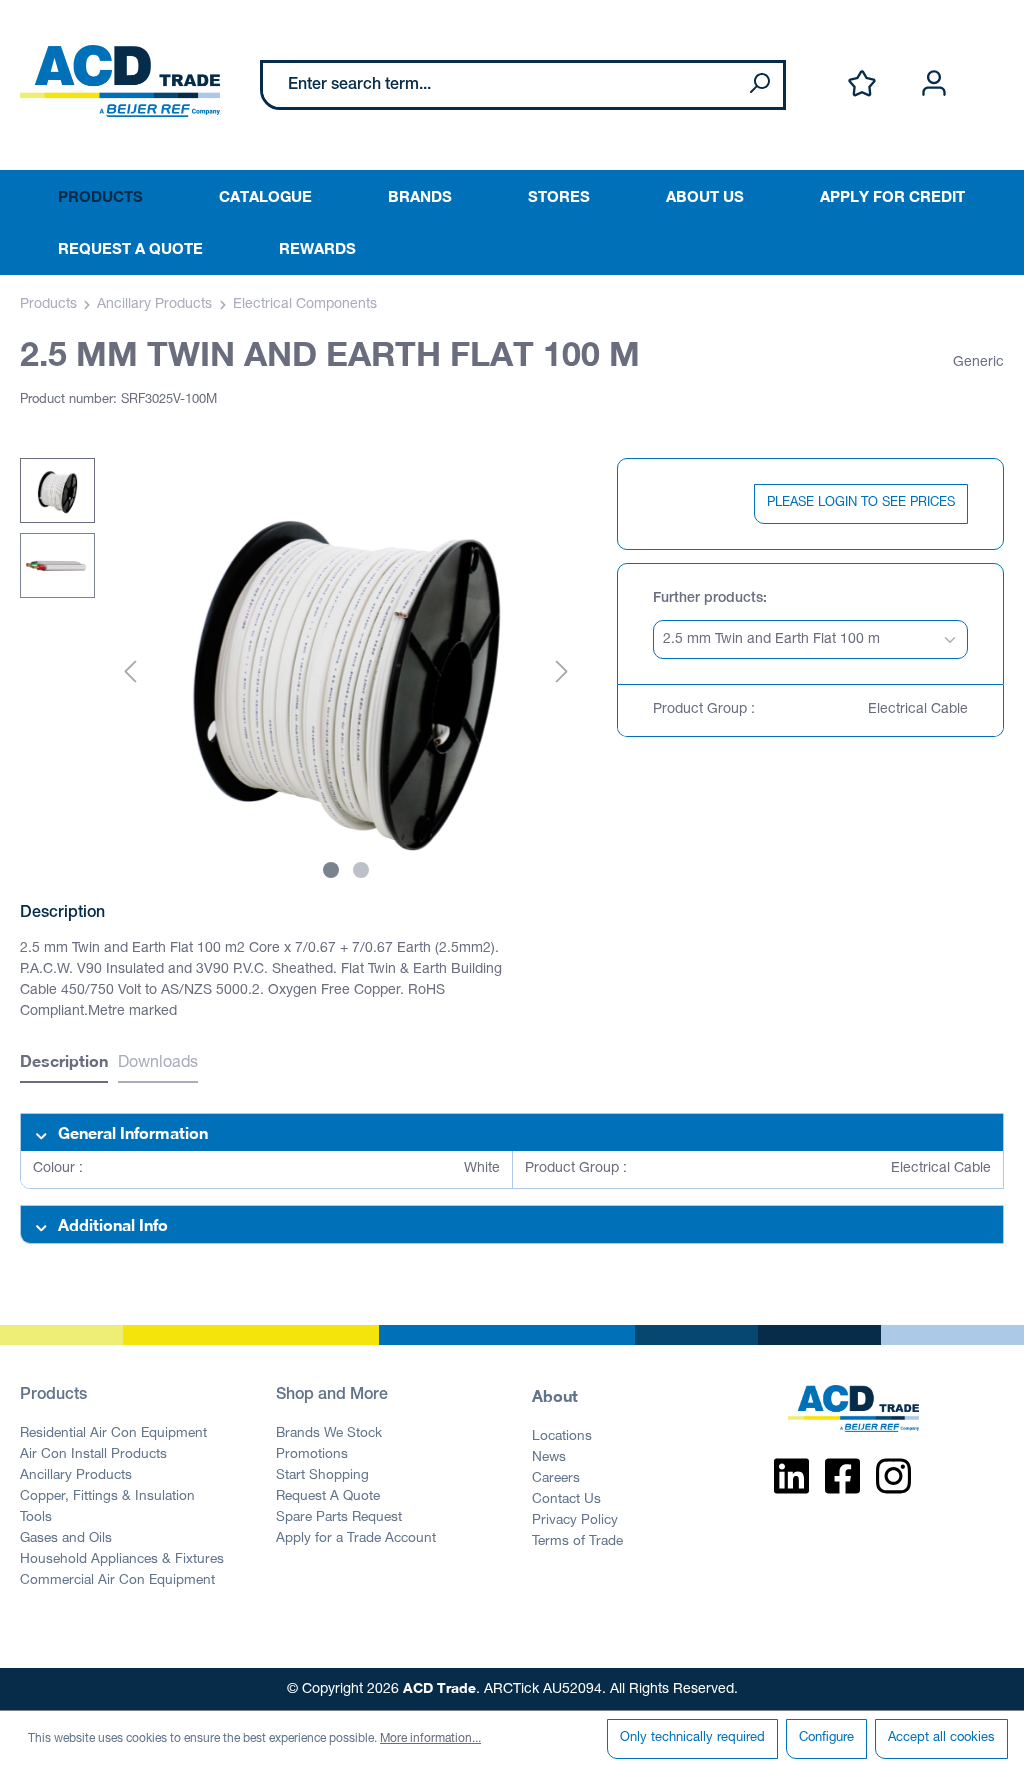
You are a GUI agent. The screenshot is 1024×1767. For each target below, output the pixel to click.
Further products (708, 599)
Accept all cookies (941, 1738)
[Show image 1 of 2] (331, 870)
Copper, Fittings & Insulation (107, 1497)
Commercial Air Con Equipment (117, 1581)
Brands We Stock (329, 1434)
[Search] (759, 85)
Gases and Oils (66, 1539)
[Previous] (130, 673)
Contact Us (566, 1500)
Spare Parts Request (339, 1518)
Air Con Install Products (93, 1455)
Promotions (312, 1455)
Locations (562, 1437)
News (549, 1458)
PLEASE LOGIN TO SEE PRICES (861, 503)
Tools (36, 1518)
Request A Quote (328, 1497)
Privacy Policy (575, 1521)
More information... (430, 1739)
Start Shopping (322, 1476)
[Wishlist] (862, 84)
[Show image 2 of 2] (361, 870)
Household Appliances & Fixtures (122, 1560)
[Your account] (934, 84)
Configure (826, 1738)
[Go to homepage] (120, 81)
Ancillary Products (76, 1476)
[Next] (562, 673)
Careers (556, 1479)
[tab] (64, 1063)
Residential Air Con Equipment (113, 1434)
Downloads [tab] (158, 1064)
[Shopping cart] (992, 63)
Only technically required (692, 1738)
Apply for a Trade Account (356, 1539)
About (555, 1395)
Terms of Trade (577, 1542)
